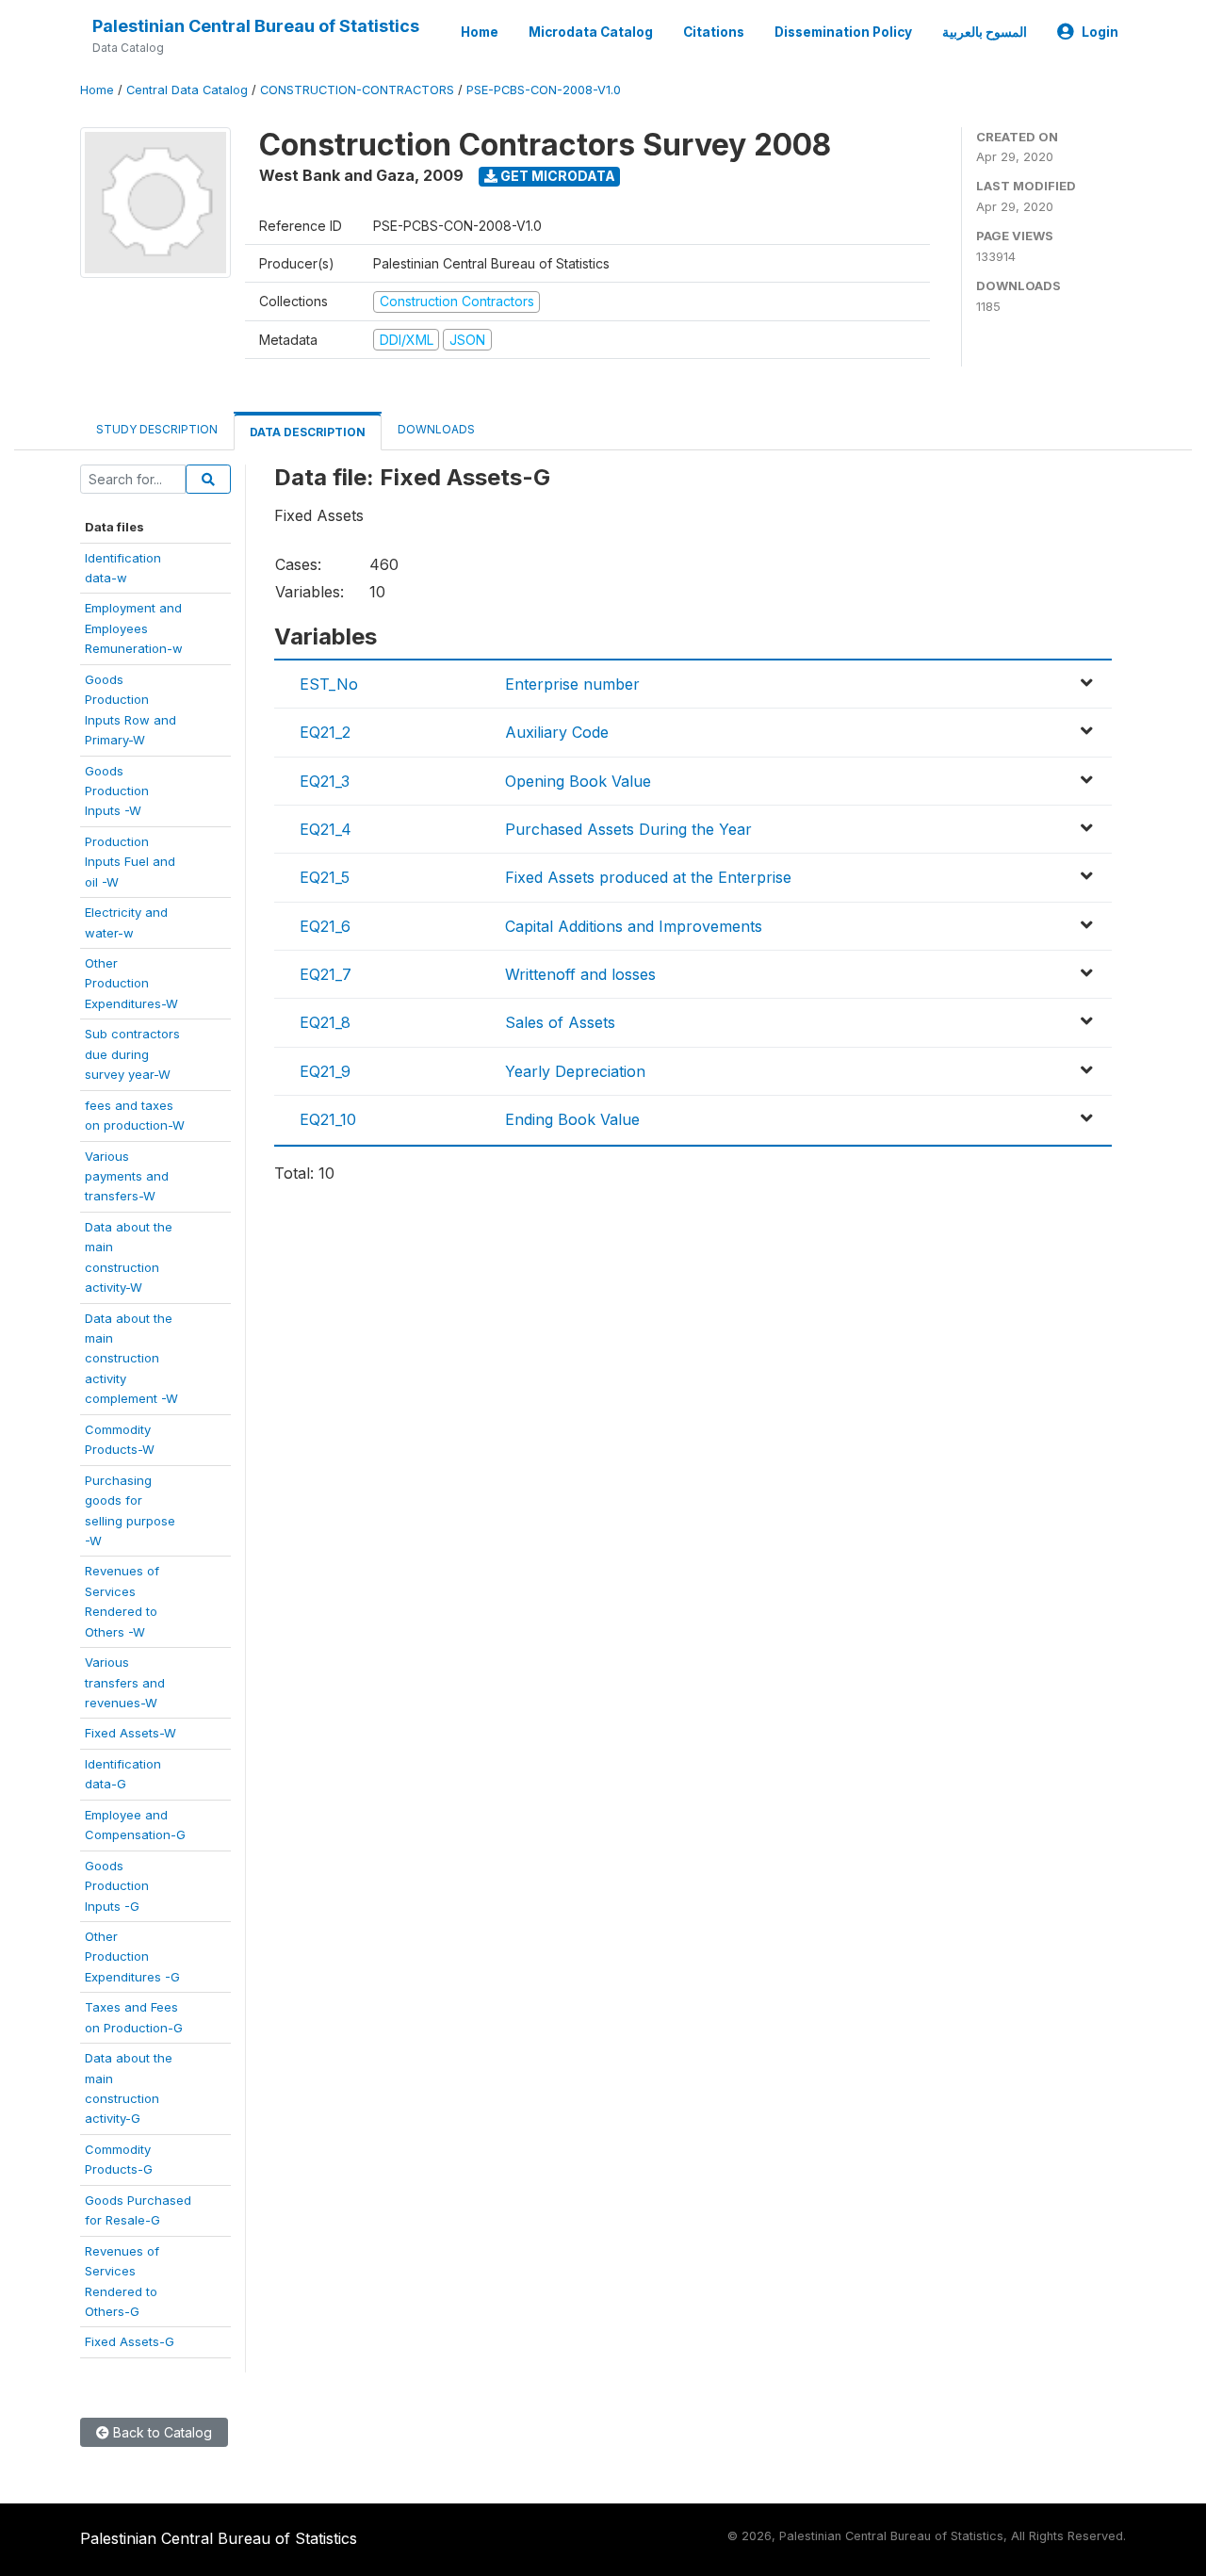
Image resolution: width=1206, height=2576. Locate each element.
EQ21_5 (325, 877)
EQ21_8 (325, 1022)
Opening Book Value (578, 781)
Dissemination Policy (843, 32)
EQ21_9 (325, 1071)
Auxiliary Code (557, 732)
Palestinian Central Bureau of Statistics (256, 26)
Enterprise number (572, 684)
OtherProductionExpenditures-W (131, 983)
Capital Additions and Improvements (634, 926)
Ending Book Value (572, 1119)
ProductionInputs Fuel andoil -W (130, 862)
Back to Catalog (161, 2432)
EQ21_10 (328, 1119)
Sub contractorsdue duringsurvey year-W (132, 1054)
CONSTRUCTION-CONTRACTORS (357, 90)
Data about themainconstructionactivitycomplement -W (131, 1359)
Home (480, 32)
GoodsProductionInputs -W (117, 791)
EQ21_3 (325, 781)
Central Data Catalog (187, 90)
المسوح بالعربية (985, 32)
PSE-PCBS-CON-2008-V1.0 (544, 90)
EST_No (329, 684)
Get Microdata (556, 176)
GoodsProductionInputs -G (117, 1886)
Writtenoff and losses (580, 974)
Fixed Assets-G (130, 2341)
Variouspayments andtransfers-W (127, 1176)
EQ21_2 (325, 732)
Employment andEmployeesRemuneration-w (134, 628)
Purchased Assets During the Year (628, 829)
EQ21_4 (326, 829)
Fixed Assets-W (130, 1733)
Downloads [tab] (436, 429)
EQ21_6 (325, 926)
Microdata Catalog (591, 32)
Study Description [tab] (157, 429)
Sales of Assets (560, 1022)
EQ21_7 (326, 974)
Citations (714, 32)
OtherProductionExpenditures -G (132, 1956)
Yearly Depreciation (575, 1071)
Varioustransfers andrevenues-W (125, 1682)
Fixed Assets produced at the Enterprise (648, 877)
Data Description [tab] (308, 432)
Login (1100, 32)
